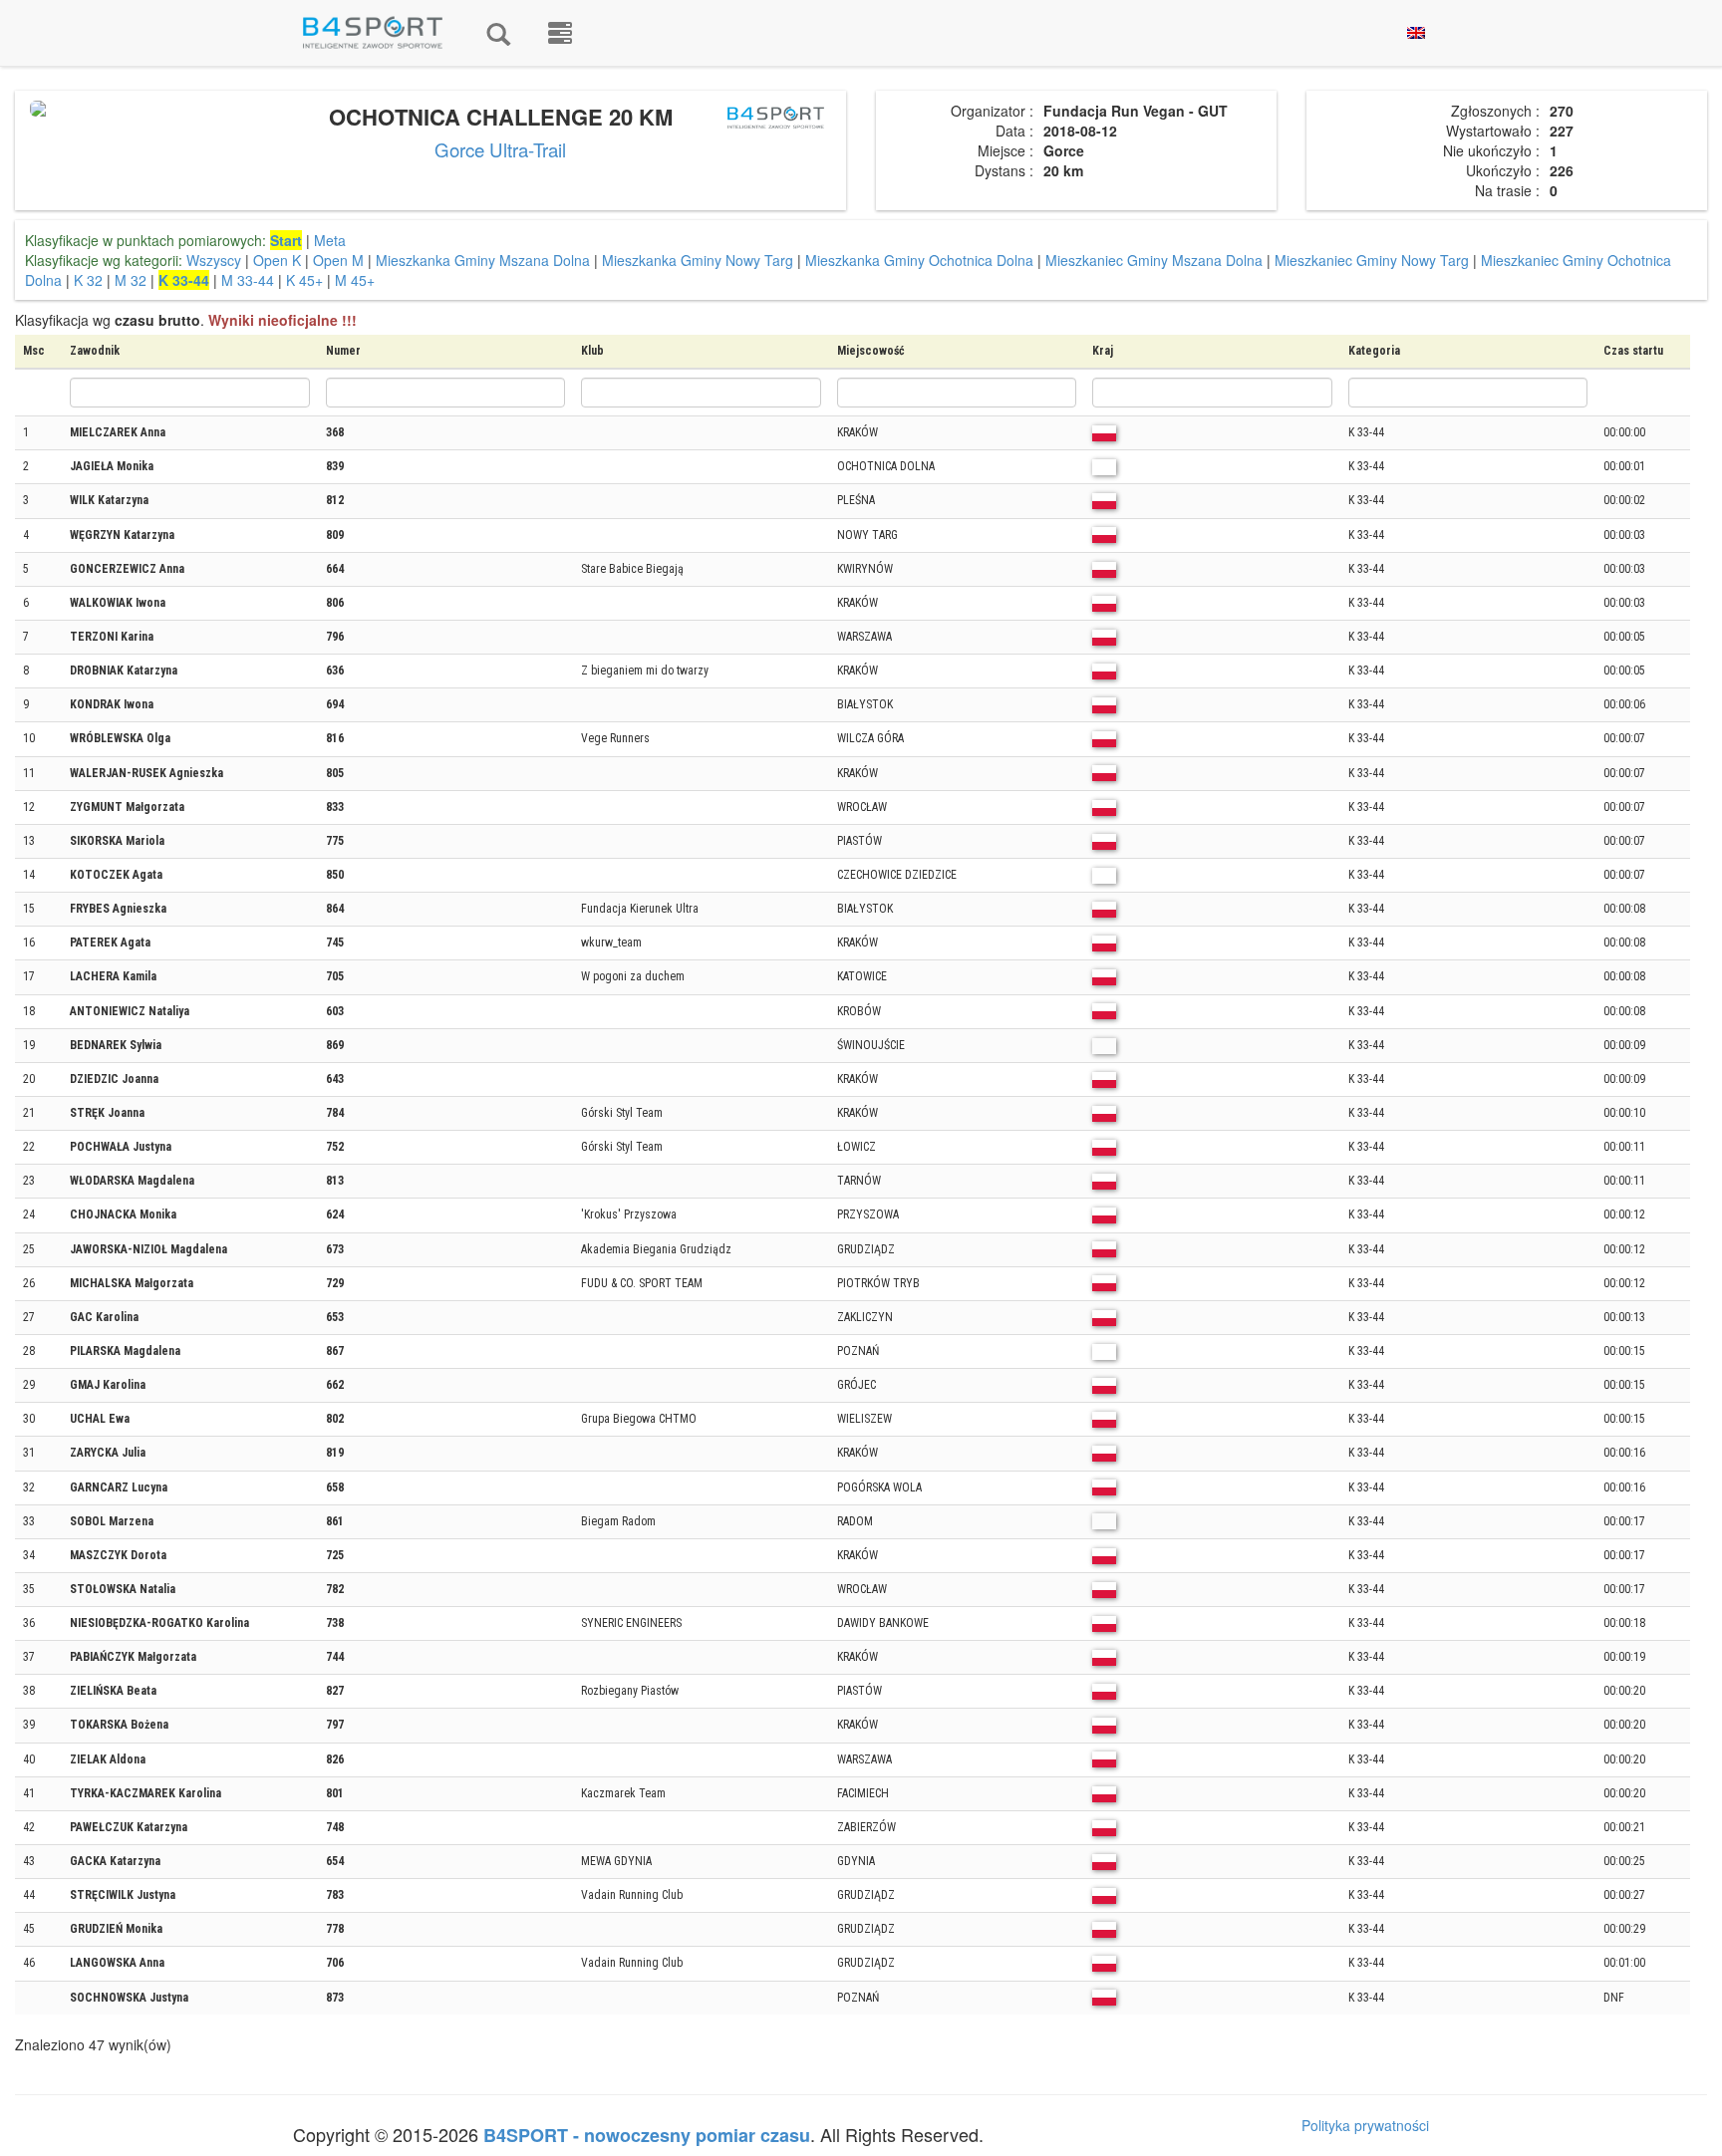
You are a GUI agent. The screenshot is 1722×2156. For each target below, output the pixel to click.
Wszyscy (214, 260)
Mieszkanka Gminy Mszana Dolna (483, 260)
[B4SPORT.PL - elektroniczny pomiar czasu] (560, 33)
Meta (330, 240)
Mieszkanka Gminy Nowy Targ (698, 260)
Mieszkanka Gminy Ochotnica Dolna (919, 260)
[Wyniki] (498, 33)
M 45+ (355, 280)
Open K (277, 260)
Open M (338, 260)
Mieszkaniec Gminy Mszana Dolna (1154, 260)
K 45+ (304, 280)
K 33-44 (184, 280)
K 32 (88, 280)
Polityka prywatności (1365, 2125)
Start (286, 240)
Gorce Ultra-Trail (500, 149)
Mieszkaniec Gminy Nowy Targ (1372, 260)
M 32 (131, 280)
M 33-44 (248, 280)
